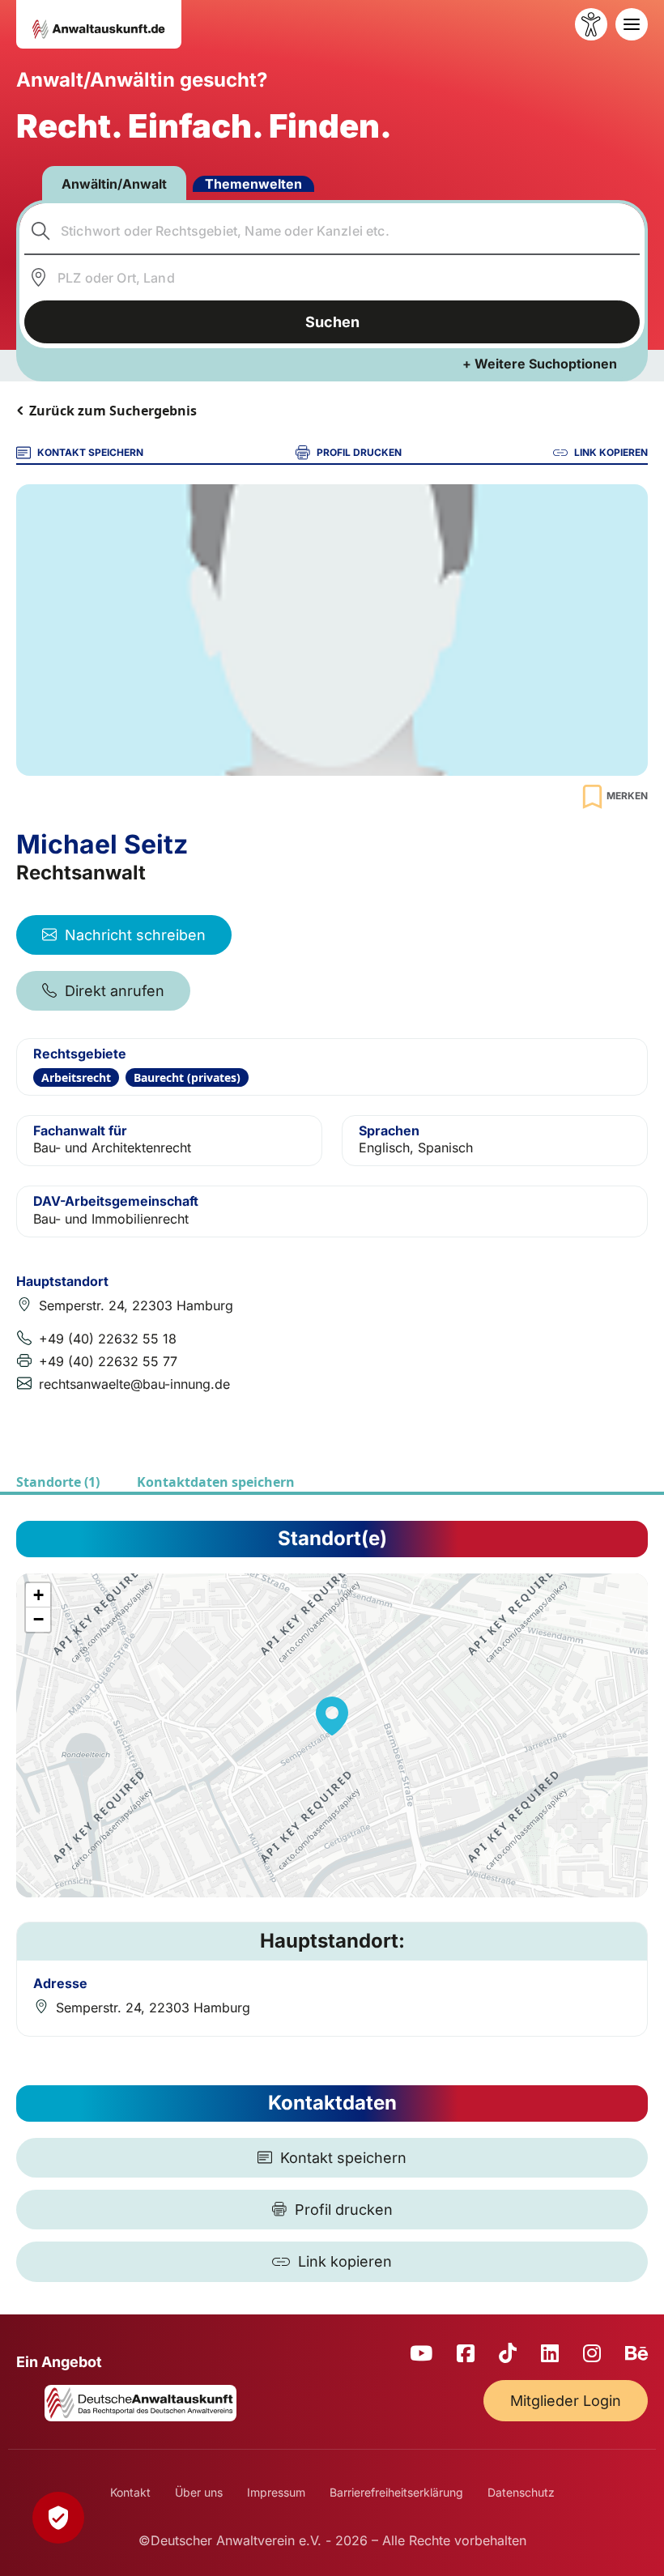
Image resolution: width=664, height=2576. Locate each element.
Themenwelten (253, 184)
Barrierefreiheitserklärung (396, 2492)
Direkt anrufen (115, 991)
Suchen (332, 322)
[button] (332, 1716)
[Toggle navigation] (632, 24)
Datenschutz (521, 2492)
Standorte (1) (58, 1482)
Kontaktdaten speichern (216, 1482)
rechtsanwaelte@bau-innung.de (134, 1384)
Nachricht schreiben (135, 935)
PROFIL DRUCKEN (359, 452)
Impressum (276, 2492)
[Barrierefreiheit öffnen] (591, 24)
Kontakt (130, 2492)
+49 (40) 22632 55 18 (108, 1339)
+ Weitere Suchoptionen (540, 364)
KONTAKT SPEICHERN (90, 452)
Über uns (199, 2492)
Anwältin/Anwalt (114, 184)
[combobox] (332, 231)
